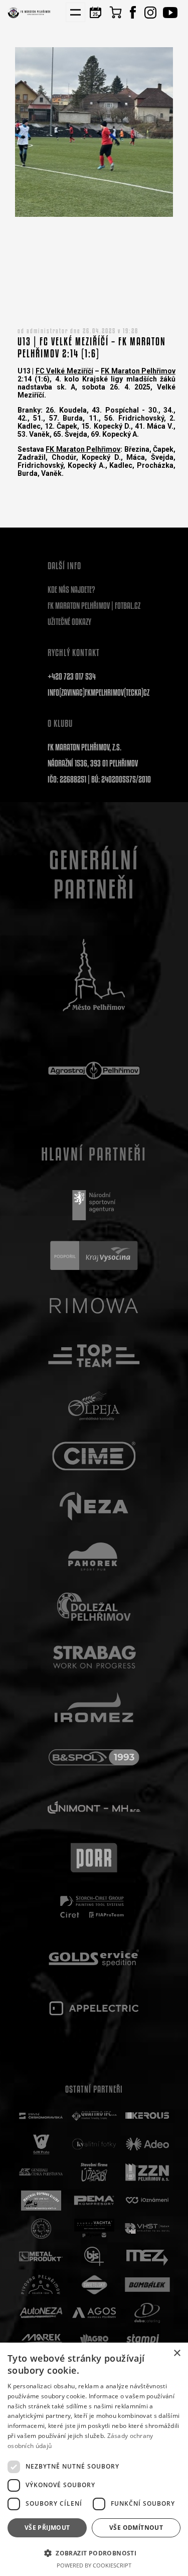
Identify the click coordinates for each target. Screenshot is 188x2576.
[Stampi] (147, 2341)
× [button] (177, 2353)
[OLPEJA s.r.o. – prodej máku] (94, 1406)
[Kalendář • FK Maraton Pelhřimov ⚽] (95, 12)
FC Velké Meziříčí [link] (64, 371)
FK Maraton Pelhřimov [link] (138, 371)
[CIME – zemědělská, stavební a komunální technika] (94, 1456)
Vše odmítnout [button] (136, 2528)
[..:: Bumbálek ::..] (147, 2285)
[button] (94, 2553)
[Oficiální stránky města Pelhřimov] (94, 975)
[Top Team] (94, 1356)
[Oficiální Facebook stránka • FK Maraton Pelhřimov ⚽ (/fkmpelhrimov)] (133, 12)
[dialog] (94, 2459)
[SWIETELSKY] (94, 2285)
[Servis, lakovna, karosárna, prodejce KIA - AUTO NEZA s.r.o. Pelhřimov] (41, 2313)
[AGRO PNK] (94, 2341)
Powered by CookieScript (94, 2565)
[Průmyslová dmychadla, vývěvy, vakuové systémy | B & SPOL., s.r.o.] (94, 1757)
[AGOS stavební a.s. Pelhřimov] (94, 2313)
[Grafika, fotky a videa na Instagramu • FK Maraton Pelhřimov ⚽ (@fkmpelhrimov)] (150, 12)
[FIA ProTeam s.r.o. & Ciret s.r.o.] (94, 1908)
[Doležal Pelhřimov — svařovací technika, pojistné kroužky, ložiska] (94, 1607)
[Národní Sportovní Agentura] (94, 1205)
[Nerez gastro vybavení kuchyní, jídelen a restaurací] (94, 1506)
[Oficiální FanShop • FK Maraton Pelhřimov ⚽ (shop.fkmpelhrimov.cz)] (115, 12)
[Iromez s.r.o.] (94, 1707)
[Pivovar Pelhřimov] (41, 2285)
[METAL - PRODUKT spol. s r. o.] (41, 2257)
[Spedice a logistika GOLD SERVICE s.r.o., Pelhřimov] (94, 1958)
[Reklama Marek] (41, 2341)
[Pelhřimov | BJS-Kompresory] (94, 2257)
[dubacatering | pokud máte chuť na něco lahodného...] (147, 2313)
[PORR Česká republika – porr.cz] (94, 1858)
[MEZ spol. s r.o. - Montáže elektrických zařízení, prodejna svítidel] (147, 2257)
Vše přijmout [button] (47, 2528)
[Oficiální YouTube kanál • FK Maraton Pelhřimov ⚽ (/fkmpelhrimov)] (170, 12)
